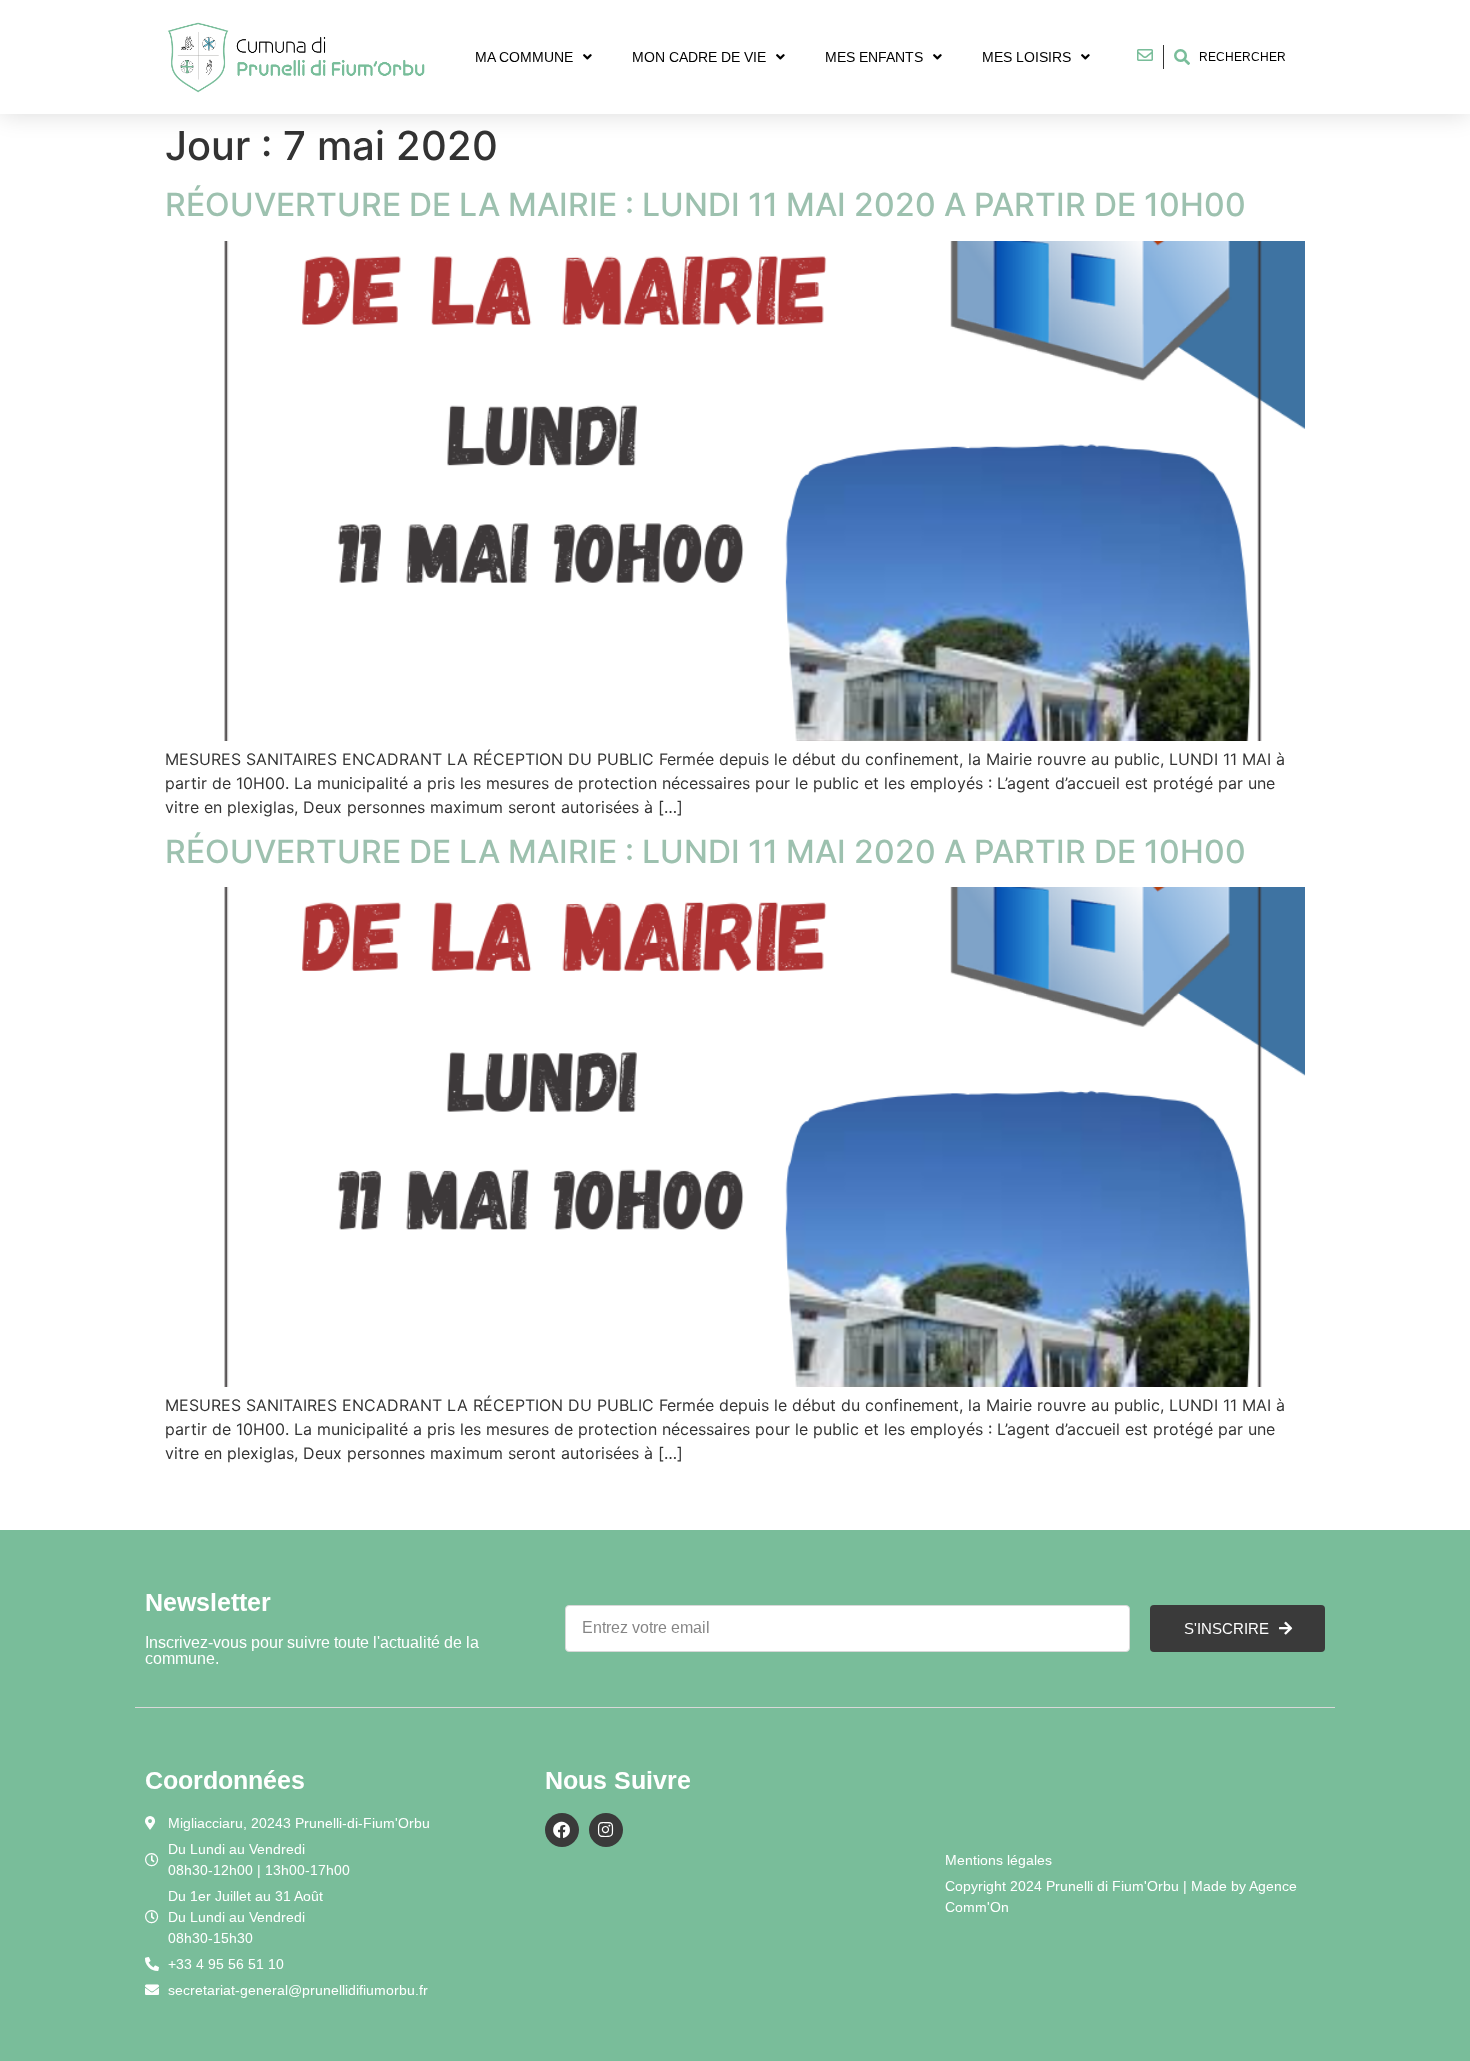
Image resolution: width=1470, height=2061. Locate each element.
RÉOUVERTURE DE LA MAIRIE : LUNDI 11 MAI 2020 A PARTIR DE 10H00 (705, 204)
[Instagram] (606, 1830)
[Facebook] (562, 1830)
